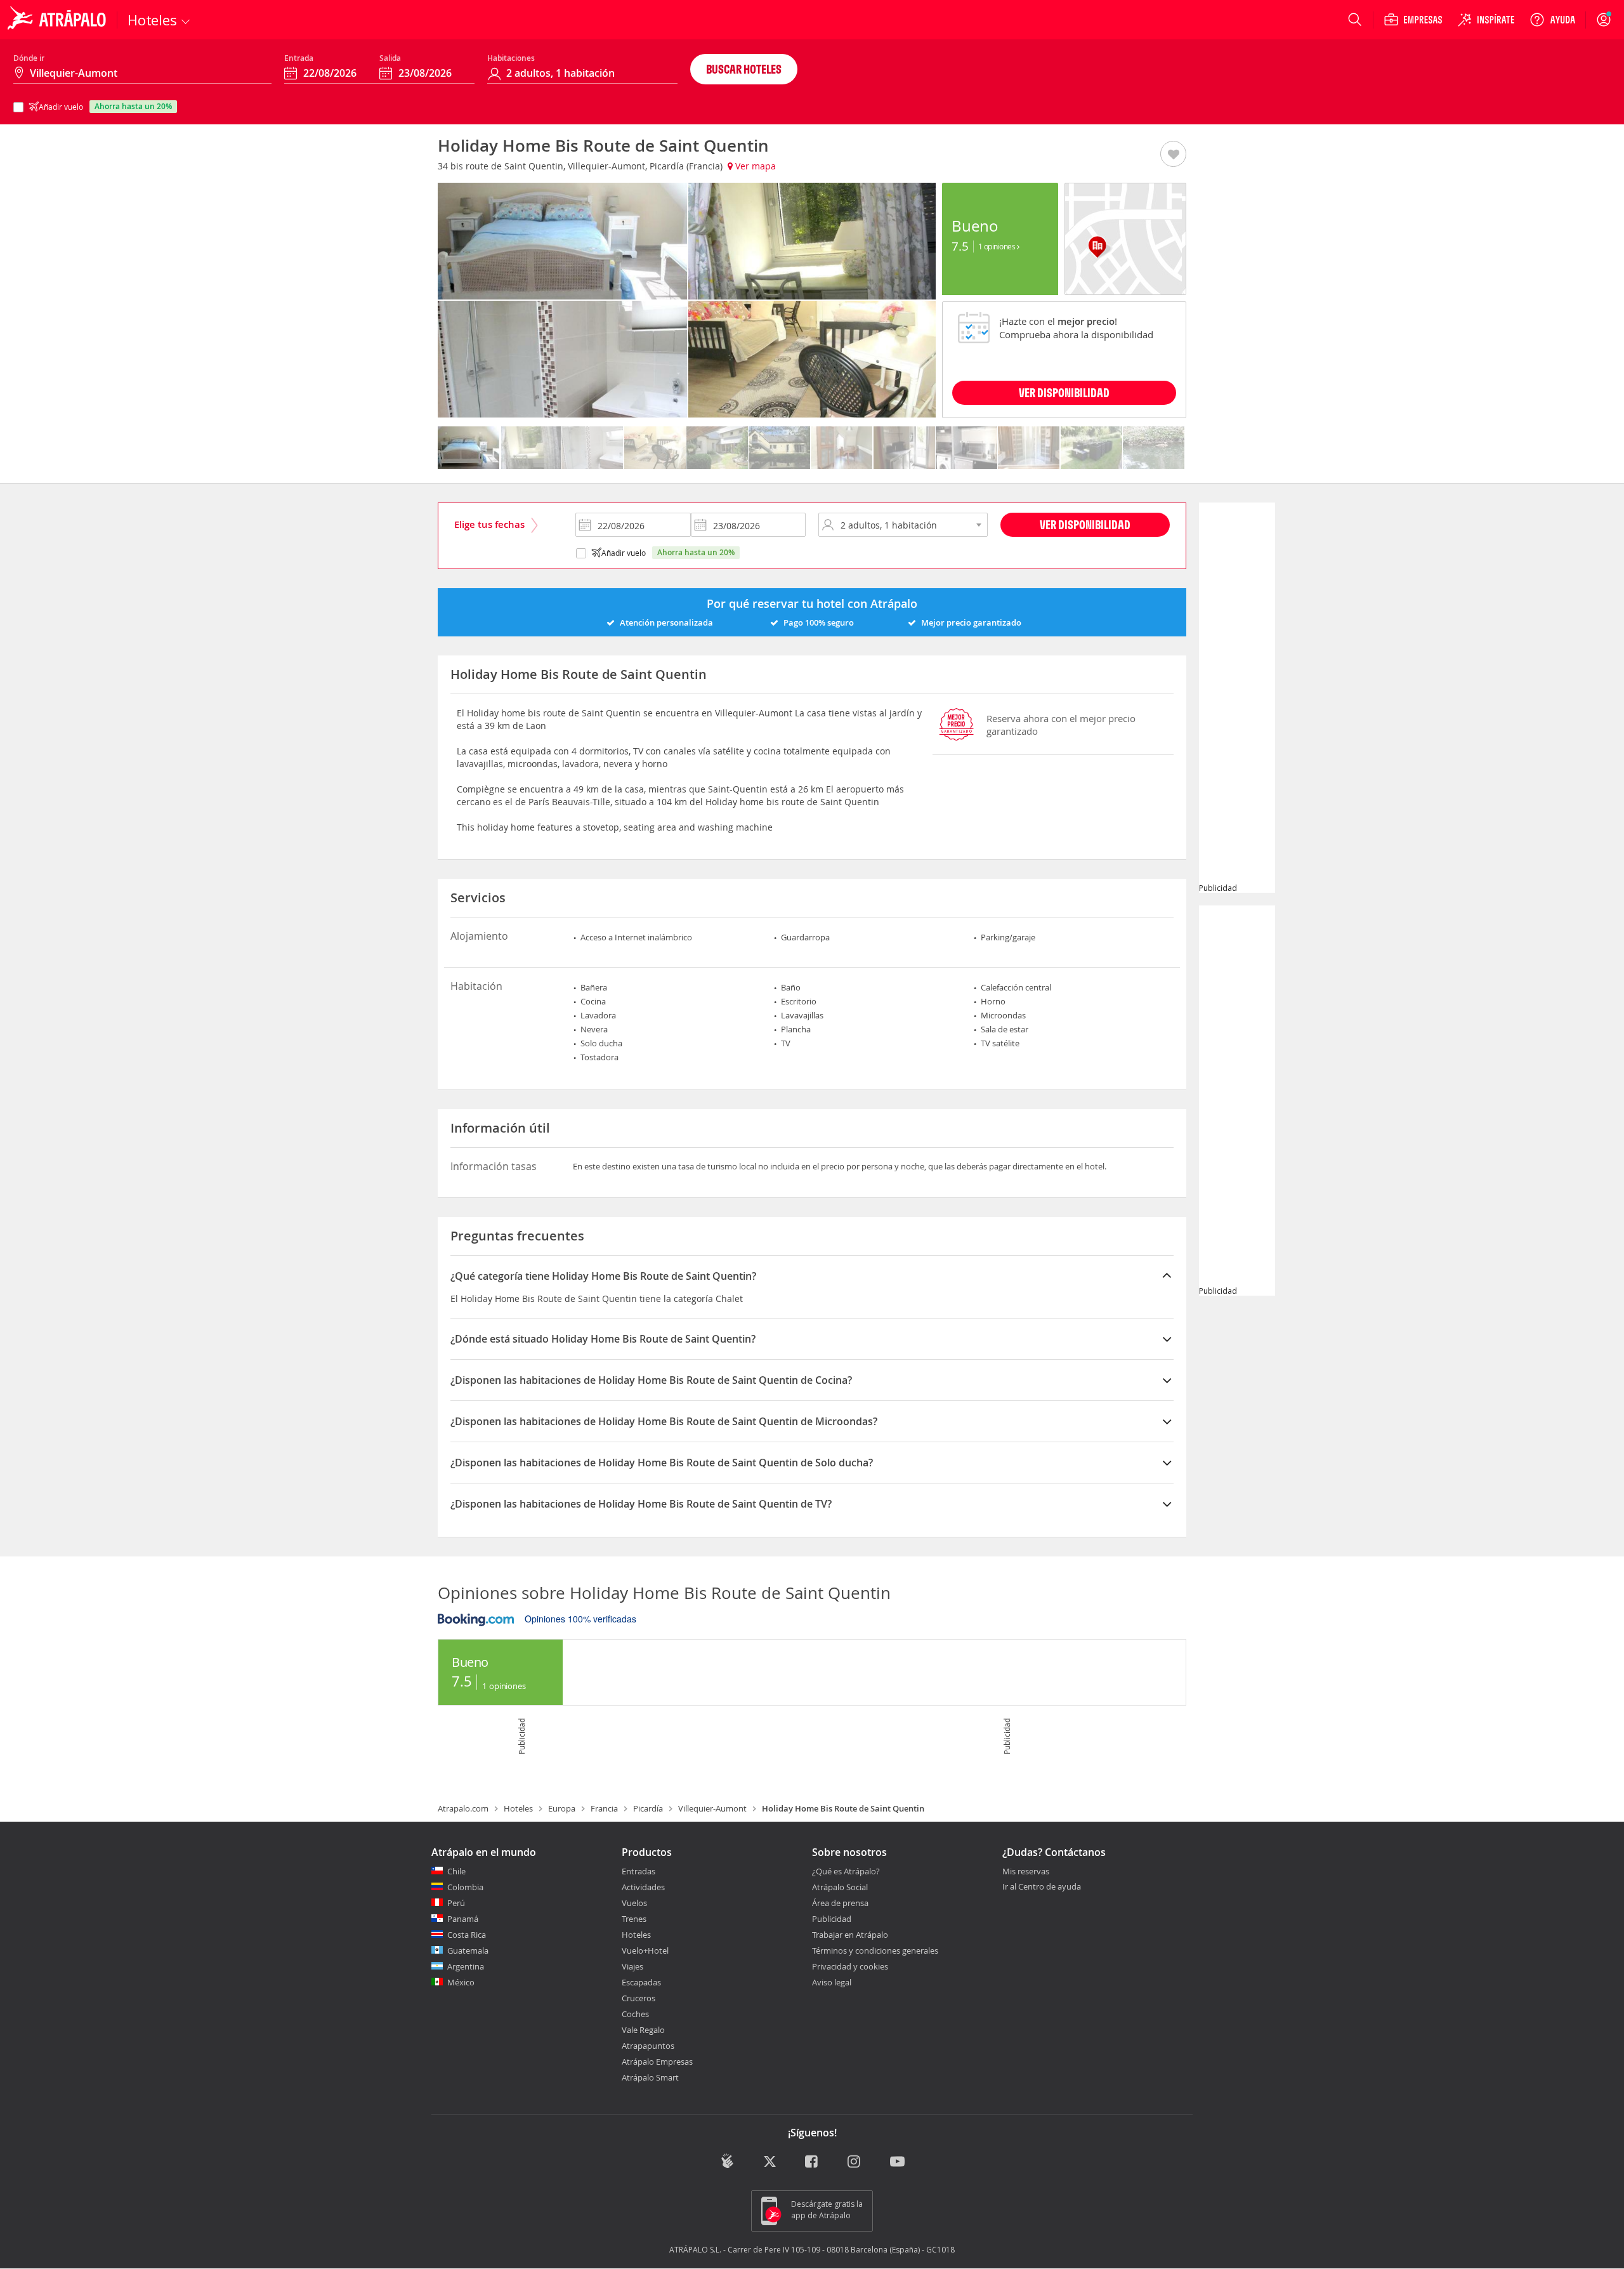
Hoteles (518, 1808)
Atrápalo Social (840, 1887)
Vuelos (634, 1903)
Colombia (465, 1887)
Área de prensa (840, 1903)
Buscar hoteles (744, 69)
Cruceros (638, 1998)
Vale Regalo (643, 2030)
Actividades (643, 1887)
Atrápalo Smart (650, 2077)
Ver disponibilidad (1085, 524)
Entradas (638, 1871)
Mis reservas (1026, 1872)
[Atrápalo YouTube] (897, 2162)
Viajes (632, 1966)
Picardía (648, 1808)
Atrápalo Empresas (657, 2062)
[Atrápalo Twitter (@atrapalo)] (770, 2162)
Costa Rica (467, 1935)
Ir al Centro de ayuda (1042, 1887)
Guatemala (468, 1950)
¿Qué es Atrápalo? (846, 1871)
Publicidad (832, 1919)
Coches (635, 2014)
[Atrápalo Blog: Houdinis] (727, 2161)
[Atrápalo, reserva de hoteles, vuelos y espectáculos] (58, 20)
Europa (562, 1808)
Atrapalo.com (463, 1808)
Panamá (463, 1919)
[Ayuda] (1552, 20)
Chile (456, 1871)
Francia (604, 1808)
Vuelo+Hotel (645, 1950)
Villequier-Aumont (712, 1808)
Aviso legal (832, 1982)
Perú (456, 1903)
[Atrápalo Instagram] (855, 2162)
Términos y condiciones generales (875, 1950)
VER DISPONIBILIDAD (1064, 392)
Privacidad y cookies (850, 1966)
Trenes (634, 1919)
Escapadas (641, 1982)
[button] (1173, 155)
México (461, 1982)
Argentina (466, 1966)
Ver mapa (754, 166)
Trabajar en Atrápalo (850, 1935)
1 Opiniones (998, 246)
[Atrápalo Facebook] (812, 2162)
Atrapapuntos (648, 2046)
